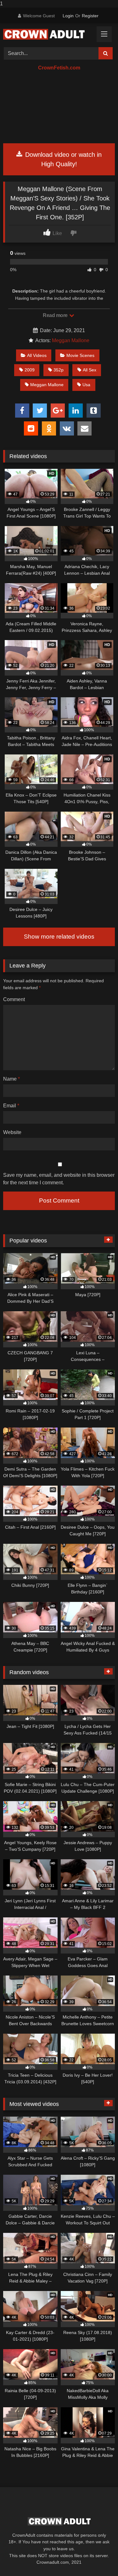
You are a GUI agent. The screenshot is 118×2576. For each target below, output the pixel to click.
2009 (30, 370)
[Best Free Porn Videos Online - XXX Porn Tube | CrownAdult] (48, 34)
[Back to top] (98, 2559)
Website (12, 1132)
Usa (86, 385)
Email (11, 1106)
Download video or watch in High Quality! (62, 159)
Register (90, 16)
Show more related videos (59, 937)
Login (68, 16)
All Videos (37, 355)
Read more (56, 315)
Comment (14, 999)
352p (59, 370)
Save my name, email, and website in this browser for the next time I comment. (59, 1179)
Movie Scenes (80, 355)
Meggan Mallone (71, 340)
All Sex (90, 370)
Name (11, 1079)
